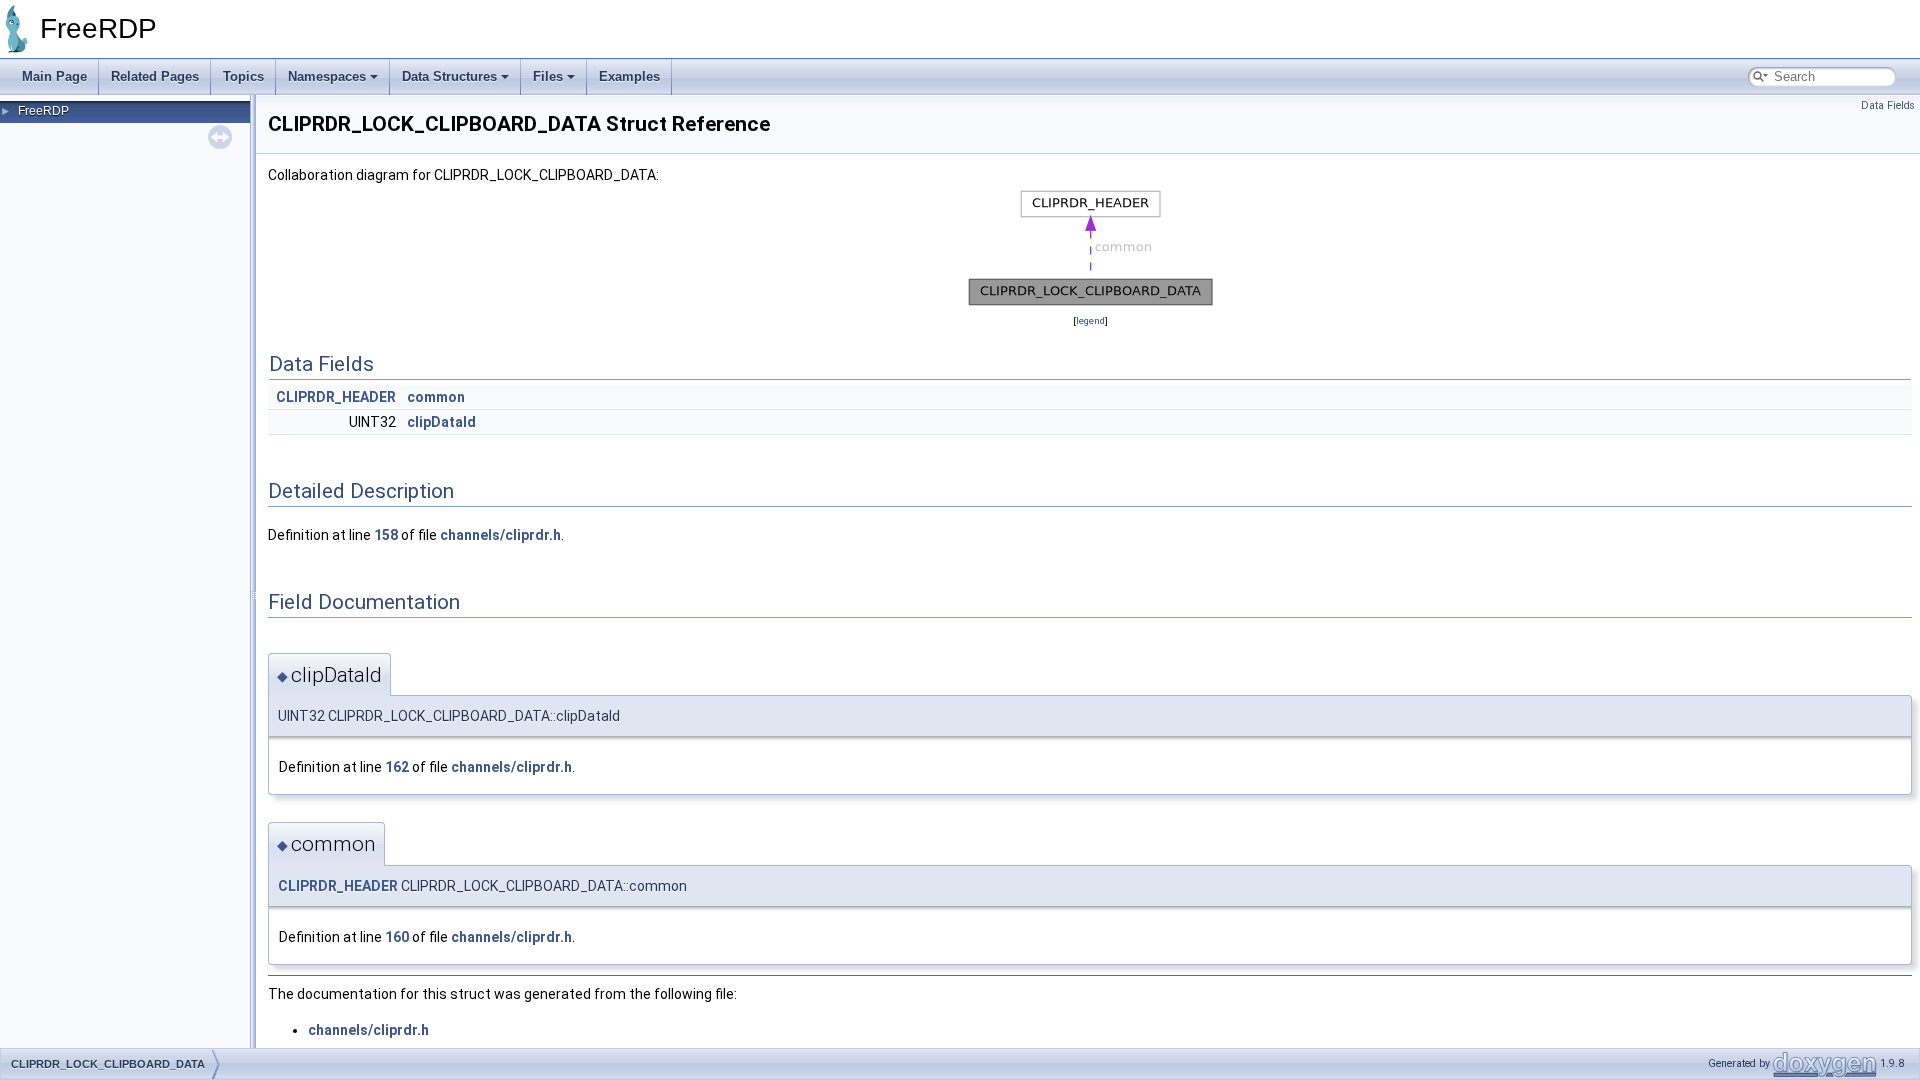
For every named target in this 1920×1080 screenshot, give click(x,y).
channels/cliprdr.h (500, 535)
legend (1090, 320)
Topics (243, 76)
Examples (629, 76)
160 (397, 937)
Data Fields (1888, 105)
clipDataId (441, 422)
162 (397, 767)
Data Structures (449, 76)
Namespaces (327, 76)
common (436, 397)
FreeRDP (43, 111)
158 (386, 535)
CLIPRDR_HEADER (336, 397)
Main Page (54, 76)
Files (548, 76)
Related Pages (155, 76)
